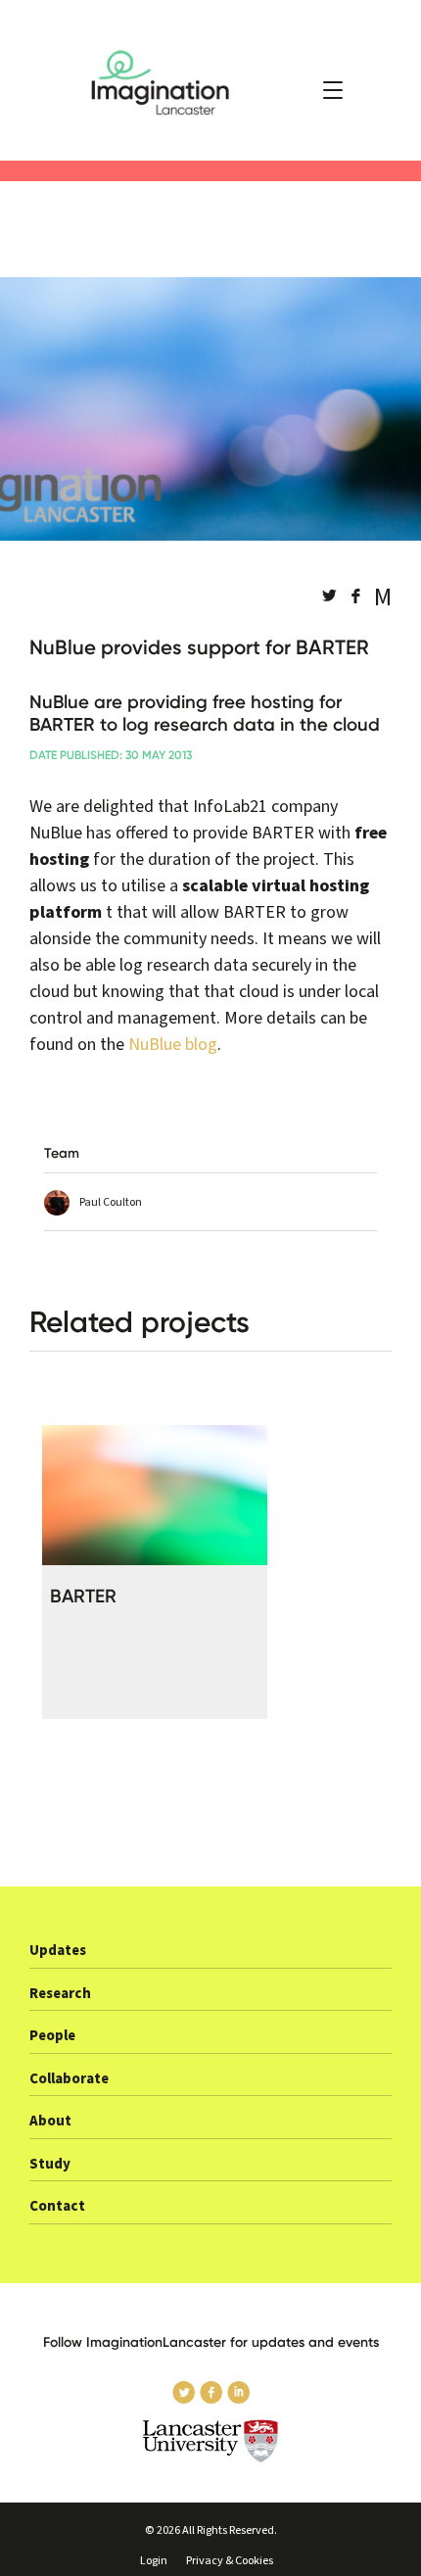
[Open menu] (333, 90)
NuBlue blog (173, 1045)
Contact (57, 2206)
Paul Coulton (111, 1202)
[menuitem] (210, 1956)
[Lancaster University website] (210, 2441)
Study (50, 2164)
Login (154, 2561)
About (50, 2121)
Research (60, 1994)
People (52, 2036)
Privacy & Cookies (230, 2561)
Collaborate (69, 2079)
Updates (58, 1951)
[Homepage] (210, 80)
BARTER (83, 1596)
